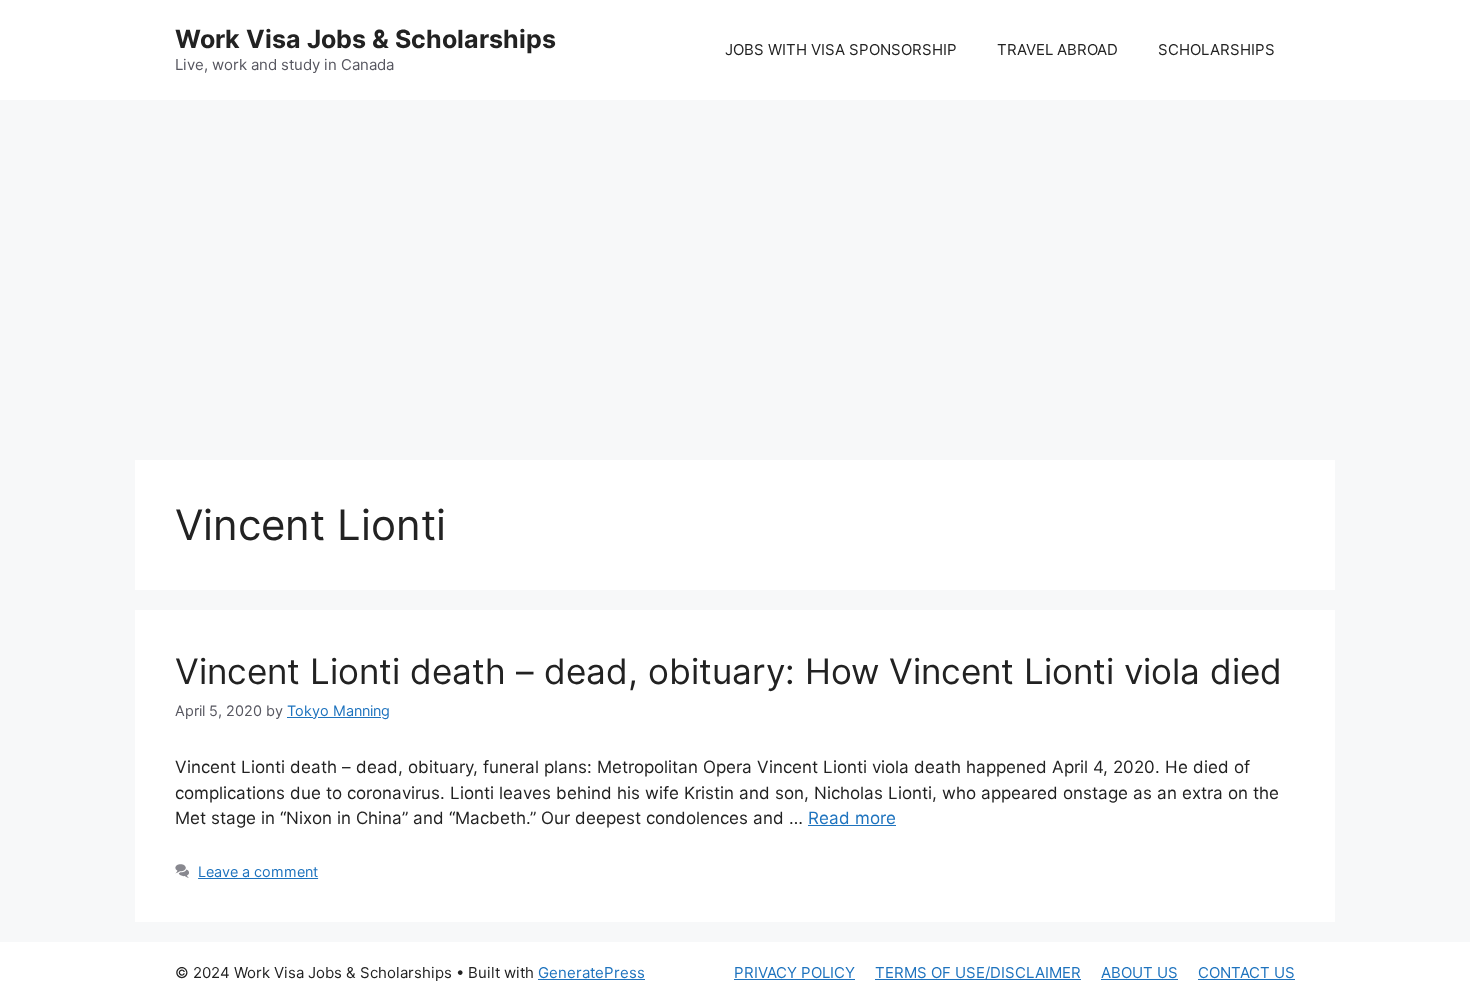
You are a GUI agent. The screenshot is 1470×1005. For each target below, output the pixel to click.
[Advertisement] (735, 260)
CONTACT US (1246, 972)
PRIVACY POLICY (794, 972)
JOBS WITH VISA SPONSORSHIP (841, 49)
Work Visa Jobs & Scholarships (365, 39)
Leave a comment (258, 871)
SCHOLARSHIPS (1216, 49)
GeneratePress (591, 972)
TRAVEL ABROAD (1057, 49)
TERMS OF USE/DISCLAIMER (978, 972)
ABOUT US (1139, 972)
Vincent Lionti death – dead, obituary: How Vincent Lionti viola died (728, 671)
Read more (852, 818)
